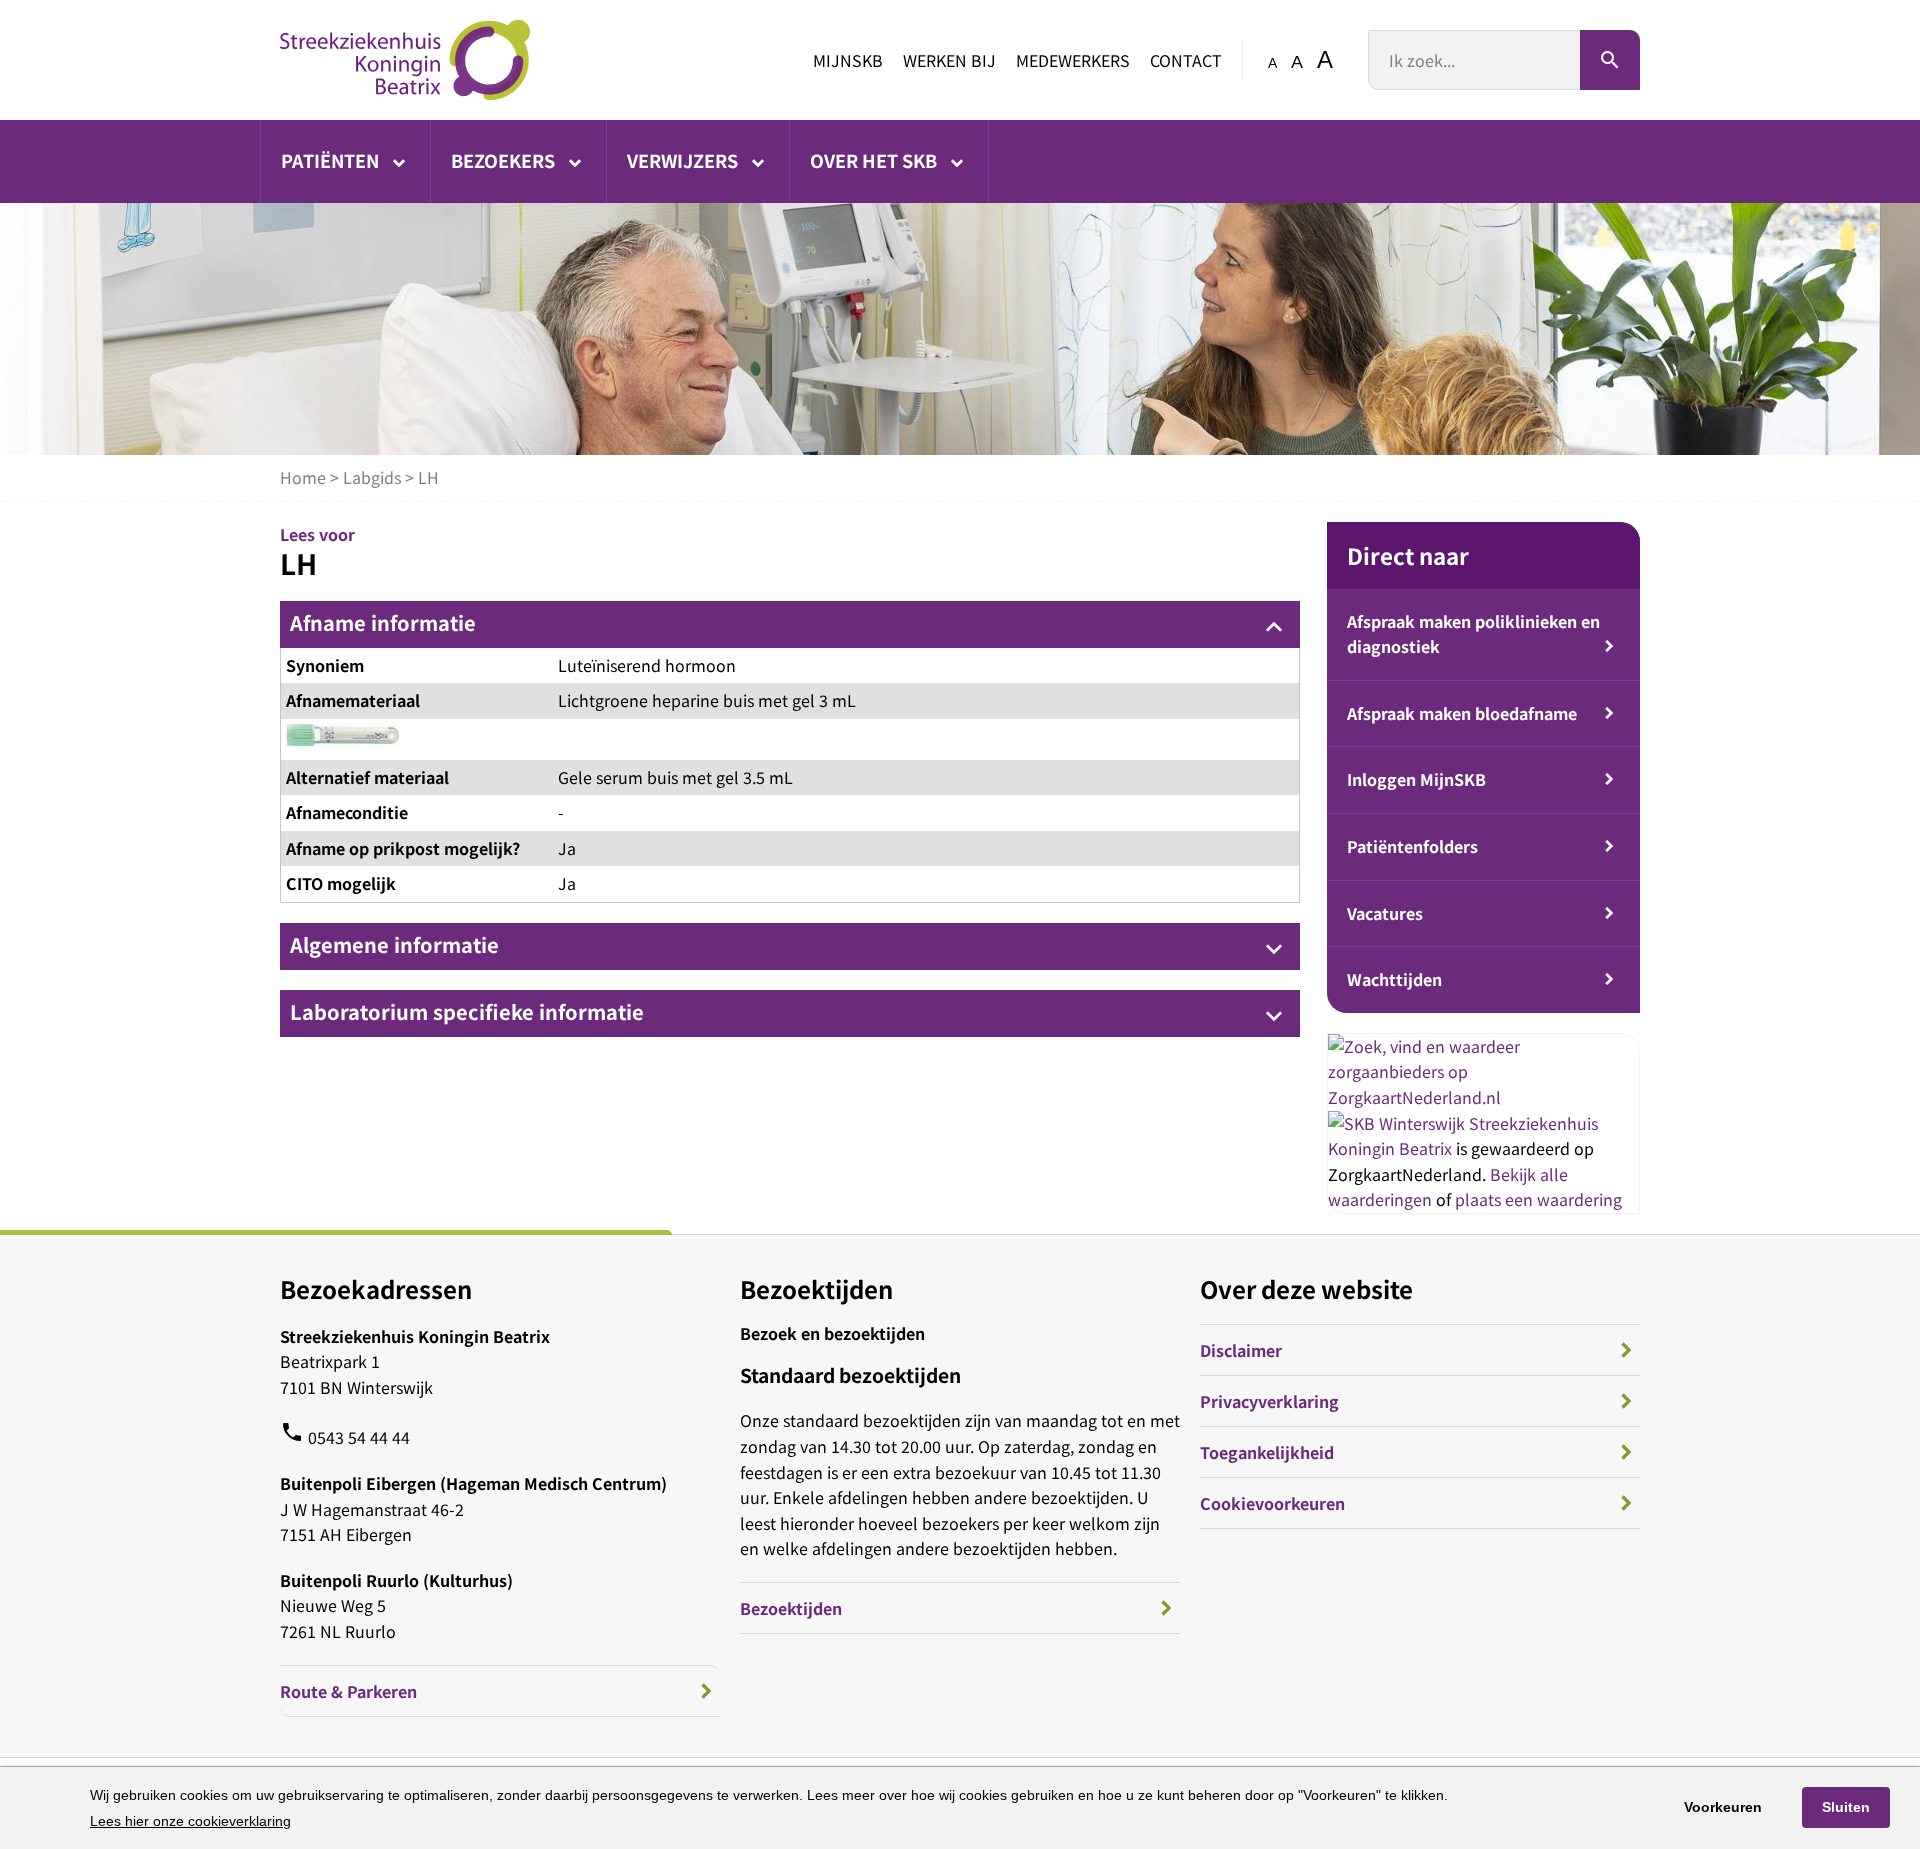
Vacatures (1385, 913)
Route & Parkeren (348, 1691)
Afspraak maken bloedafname (1462, 713)
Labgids (372, 477)
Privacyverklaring (1269, 1401)
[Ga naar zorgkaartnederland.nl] (1483, 1097)
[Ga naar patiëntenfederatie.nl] (1398, 1123)
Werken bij (949, 60)
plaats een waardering (1538, 1199)
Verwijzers (684, 160)
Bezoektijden (791, 1608)
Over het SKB (875, 160)
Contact (1186, 60)
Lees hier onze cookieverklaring (190, 1821)
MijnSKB (848, 60)
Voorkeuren (1723, 1807)
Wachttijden (1394, 979)
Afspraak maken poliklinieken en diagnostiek (1473, 634)
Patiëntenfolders (1412, 846)
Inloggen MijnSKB (1416, 779)
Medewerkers (1073, 60)
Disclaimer (1241, 1350)
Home (303, 477)
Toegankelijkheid (1267, 1452)
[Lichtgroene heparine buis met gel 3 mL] (342, 739)
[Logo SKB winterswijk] (405, 60)
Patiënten (332, 160)
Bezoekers (505, 160)
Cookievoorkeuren (1272, 1503)
